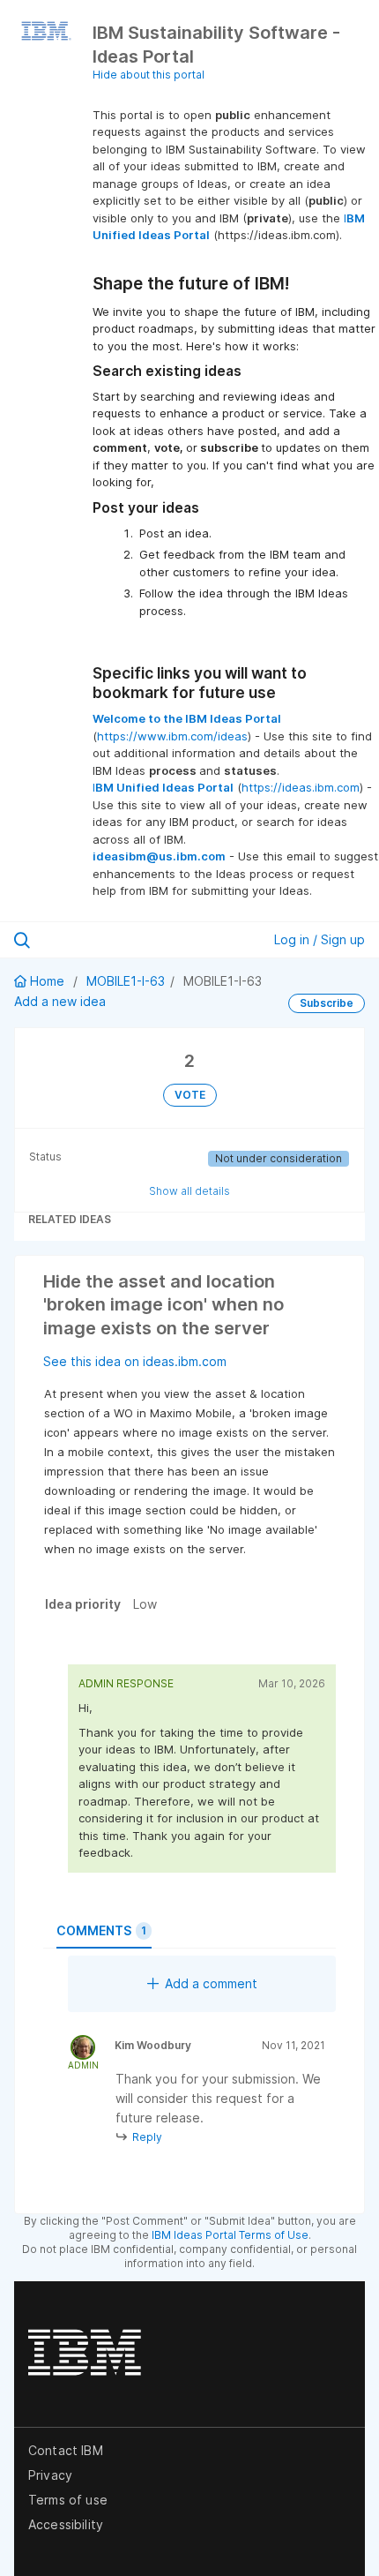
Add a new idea (60, 1001)
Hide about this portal (149, 75)
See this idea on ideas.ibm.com (135, 1361)
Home (47, 981)
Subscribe (327, 1003)
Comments (101, 1930)
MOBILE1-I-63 (126, 981)
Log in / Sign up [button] (320, 939)
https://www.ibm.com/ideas (172, 736)
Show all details (189, 1191)
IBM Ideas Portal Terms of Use (230, 2235)
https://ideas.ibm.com (301, 787)
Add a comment (211, 1983)
